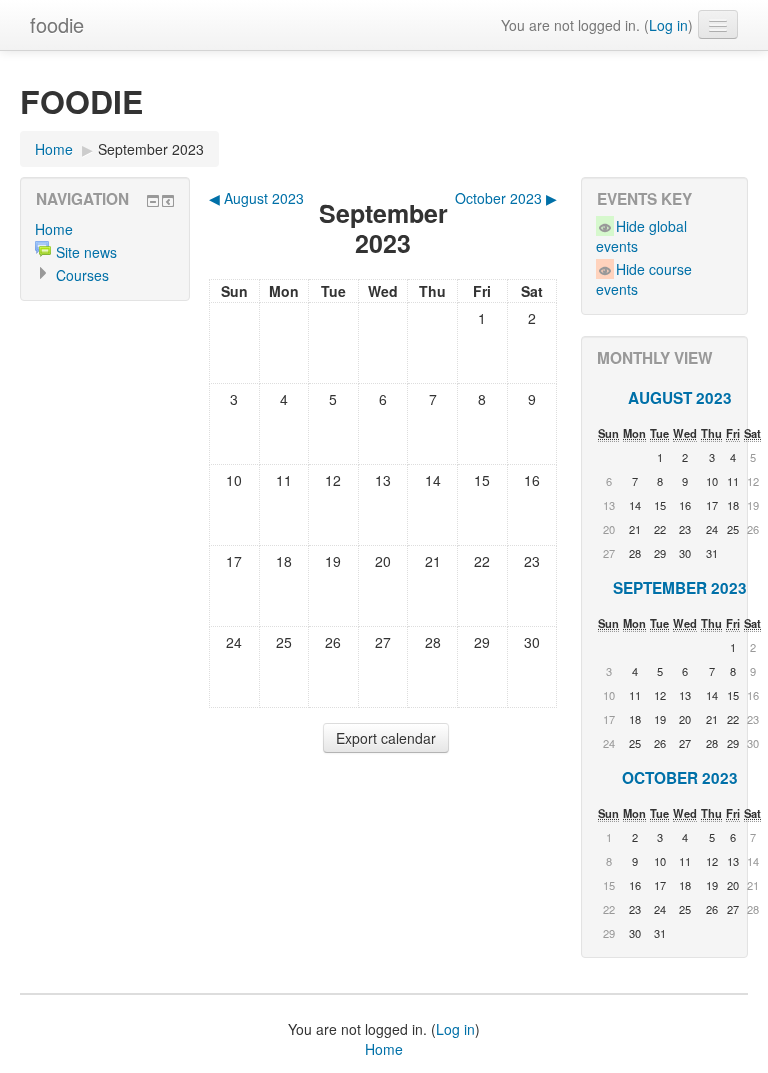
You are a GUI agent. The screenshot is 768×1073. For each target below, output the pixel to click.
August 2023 (680, 398)
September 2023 (151, 149)
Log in (668, 25)
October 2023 (680, 778)
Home (54, 149)
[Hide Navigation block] (153, 201)
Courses (82, 275)
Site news (86, 252)
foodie (57, 24)
